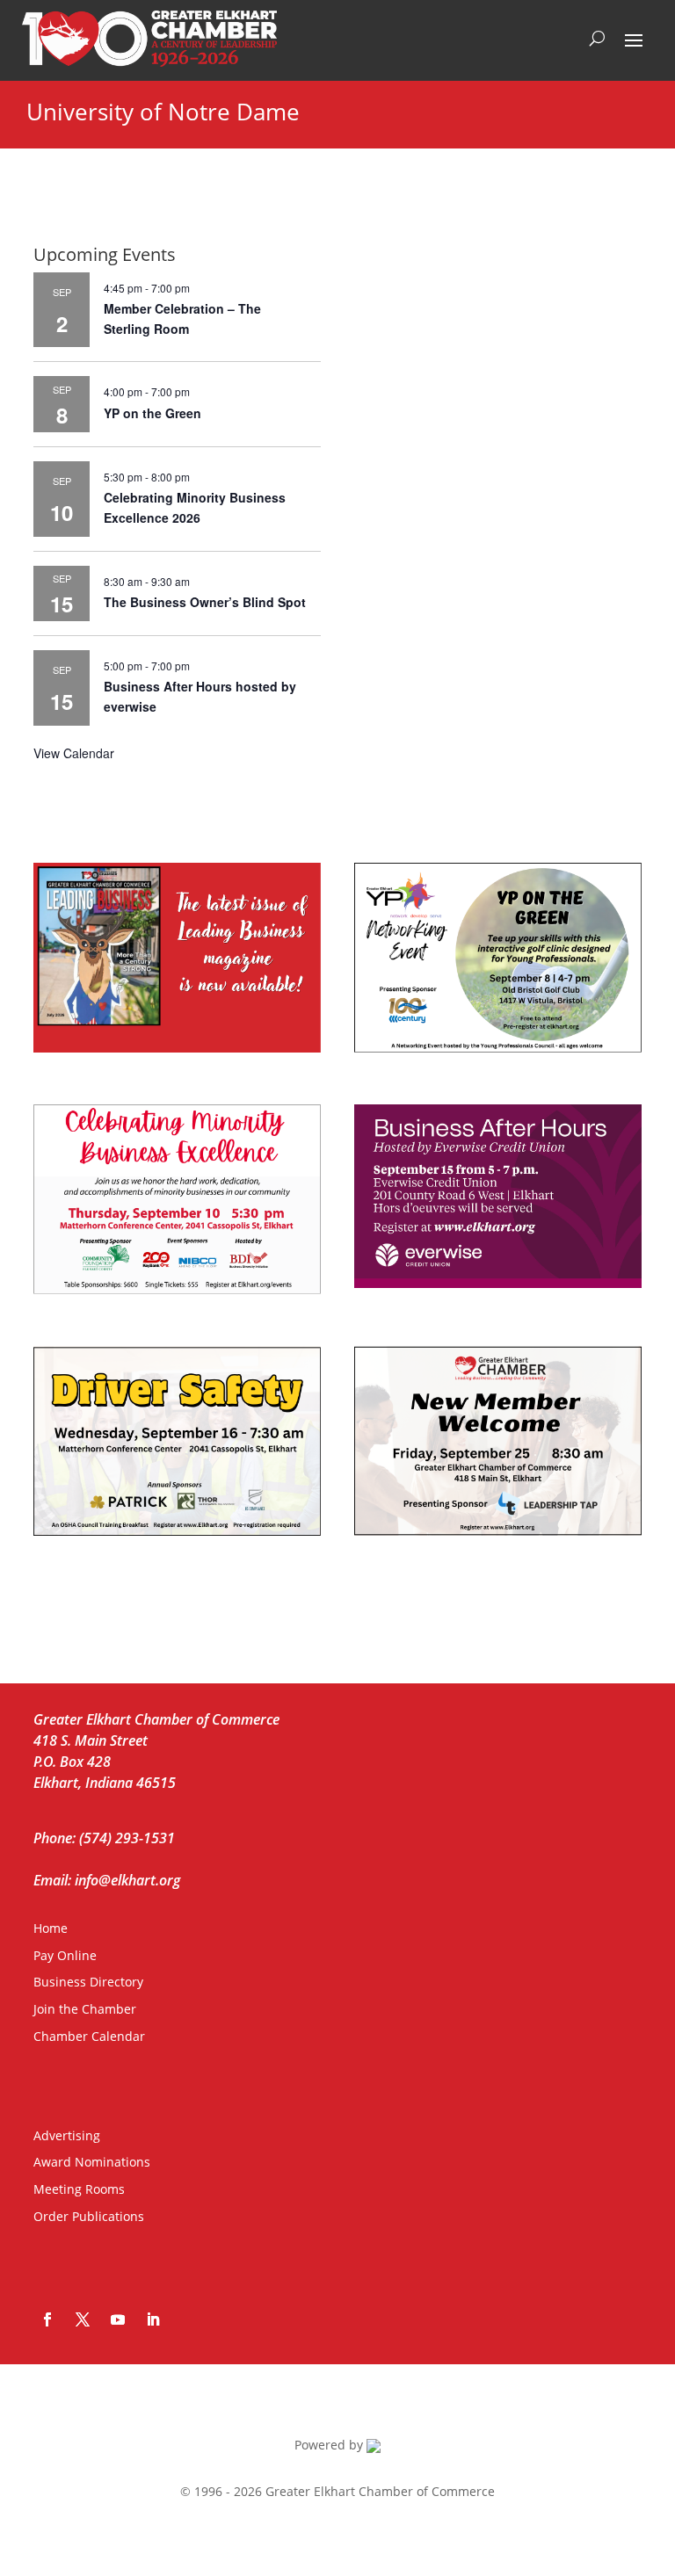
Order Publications (89, 2216)
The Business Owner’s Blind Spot (205, 602)
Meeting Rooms (79, 2189)
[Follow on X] (83, 2319)
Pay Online (65, 1955)
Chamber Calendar (89, 2036)
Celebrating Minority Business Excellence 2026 (195, 507)
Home (51, 1928)
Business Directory (88, 1982)
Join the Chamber (85, 2009)
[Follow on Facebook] (47, 2319)
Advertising (67, 2135)
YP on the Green (152, 413)
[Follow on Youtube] (118, 2319)
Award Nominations (92, 2162)
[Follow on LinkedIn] (153, 2319)
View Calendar (74, 753)
